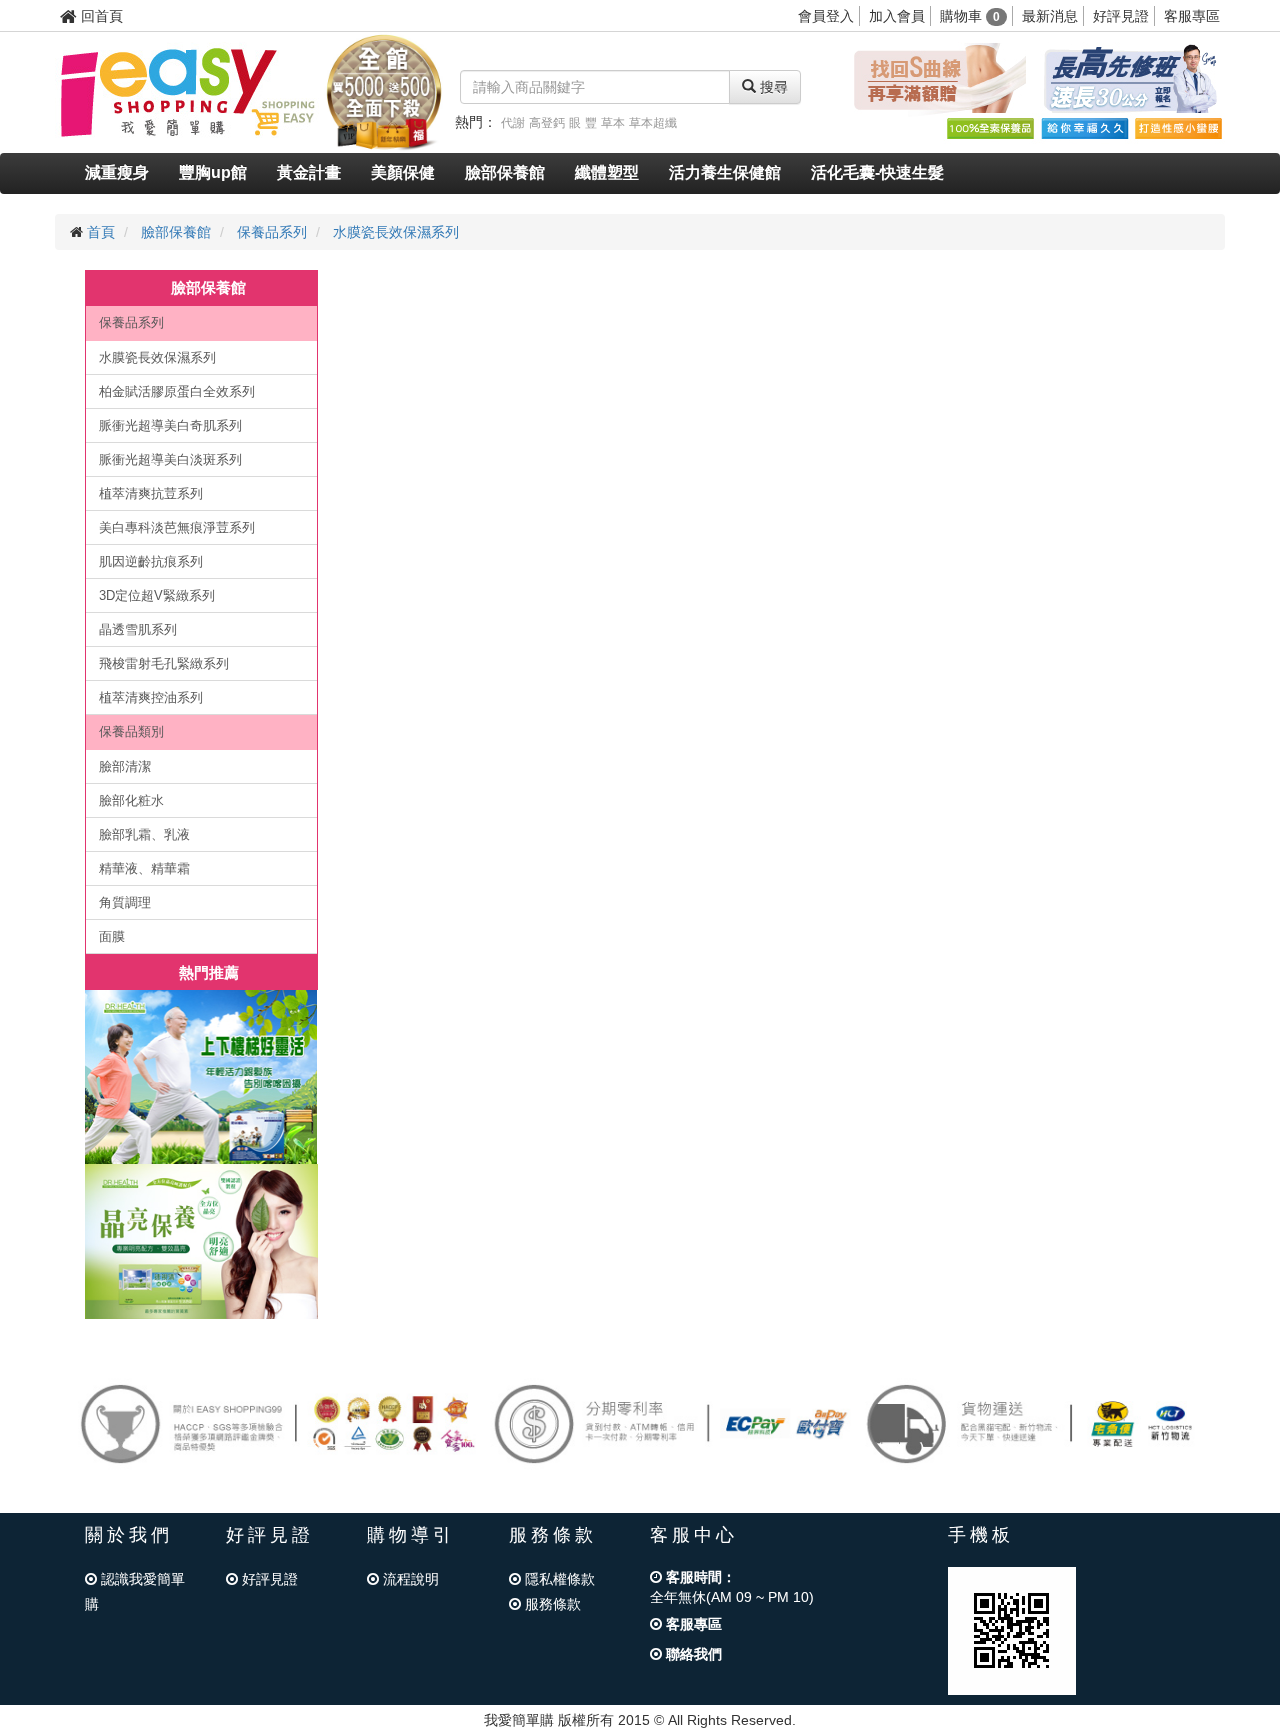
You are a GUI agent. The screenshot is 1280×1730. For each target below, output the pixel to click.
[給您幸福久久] (1084, 128)
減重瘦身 (117, 172)
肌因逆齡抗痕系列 (151, 561)
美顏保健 (403, 172)
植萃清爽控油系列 (151, 697)
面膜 (112, 936)
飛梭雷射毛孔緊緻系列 (164, 663)
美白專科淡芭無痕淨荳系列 (177, 527)
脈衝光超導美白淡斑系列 (170, 459)
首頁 (101, 232)
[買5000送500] (384, 91)
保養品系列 (272, 232)
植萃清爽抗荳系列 (151, 493)
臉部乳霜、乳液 (144, 834)
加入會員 (897, 16)
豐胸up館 (213, 172)
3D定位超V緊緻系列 (157, 595)
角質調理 (125, 902)
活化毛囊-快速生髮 (877, 172)
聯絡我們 (692, 1654)
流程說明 (409, 1579)
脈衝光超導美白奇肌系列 (170, 425)
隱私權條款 (558, 1579)
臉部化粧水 (131, 800)
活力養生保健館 (725, 172)
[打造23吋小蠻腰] (1178, 128)
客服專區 (1192, 16)
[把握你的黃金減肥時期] (936, 79)
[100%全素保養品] (990, 128)
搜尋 (772, 87)
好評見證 (1121, 16)
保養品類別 (131, 731)
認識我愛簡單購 (135, 1591)
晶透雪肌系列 (138, 629)
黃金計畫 (309, 172)
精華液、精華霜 (144, 868)
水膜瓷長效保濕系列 (396, 232)
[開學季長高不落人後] (1130, 79)
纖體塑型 (607, 172)
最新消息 (1050, 16)
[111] (201, 1077)
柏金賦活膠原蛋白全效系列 (177, 391)
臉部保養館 (505, 172)
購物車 (970, 16)
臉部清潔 (125, 766)
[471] (201, 1241)
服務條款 (551, 1604)
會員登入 (826, 16)
